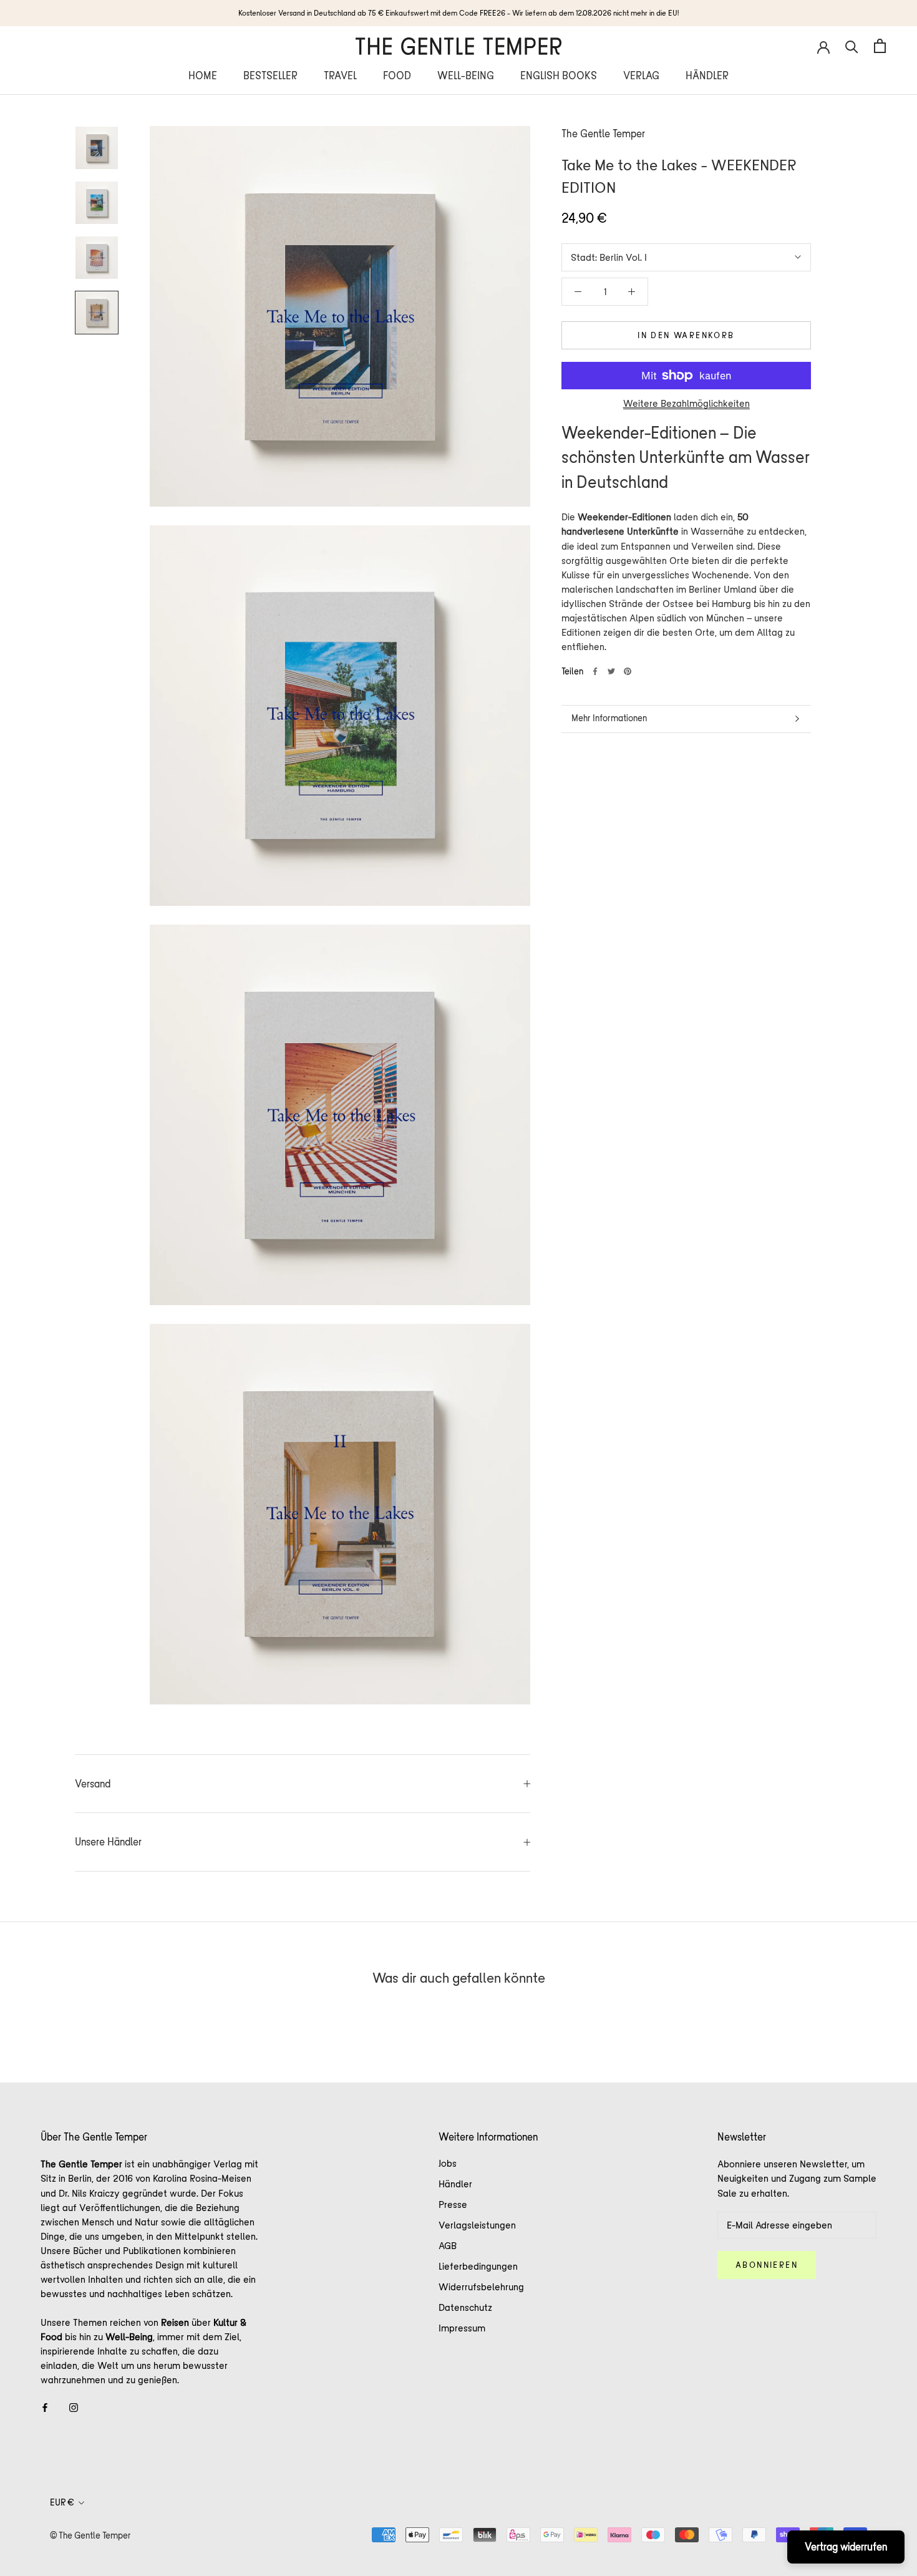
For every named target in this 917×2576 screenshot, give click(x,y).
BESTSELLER (270, 75)
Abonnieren (767, 2265)
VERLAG (641, 75)
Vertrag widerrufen (846, 2547)
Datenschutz (465, 2307)
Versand (93, 1784)
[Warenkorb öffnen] (880, 46)
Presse (453, 2204)
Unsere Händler (108, 1842)
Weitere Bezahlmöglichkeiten (687, 403)
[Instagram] (74, 2407)
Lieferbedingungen (478, 2266)
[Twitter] (611, 671)
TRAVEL (340, 75)
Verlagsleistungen (477, 2225)
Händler (455, 2184)
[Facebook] (595, 671)
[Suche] (852, 46)
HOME (203, 75)
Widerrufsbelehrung (481, 2287)
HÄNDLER (707, 75)
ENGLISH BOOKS (559, 75)
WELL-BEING (466, 75)
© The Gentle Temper (90, 2535)
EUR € (62, 2502)
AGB (448, 2246)
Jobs (448, 2163)
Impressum (462, 2328)
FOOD (397, 75)
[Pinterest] (628, 671)
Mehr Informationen (609, 718)
